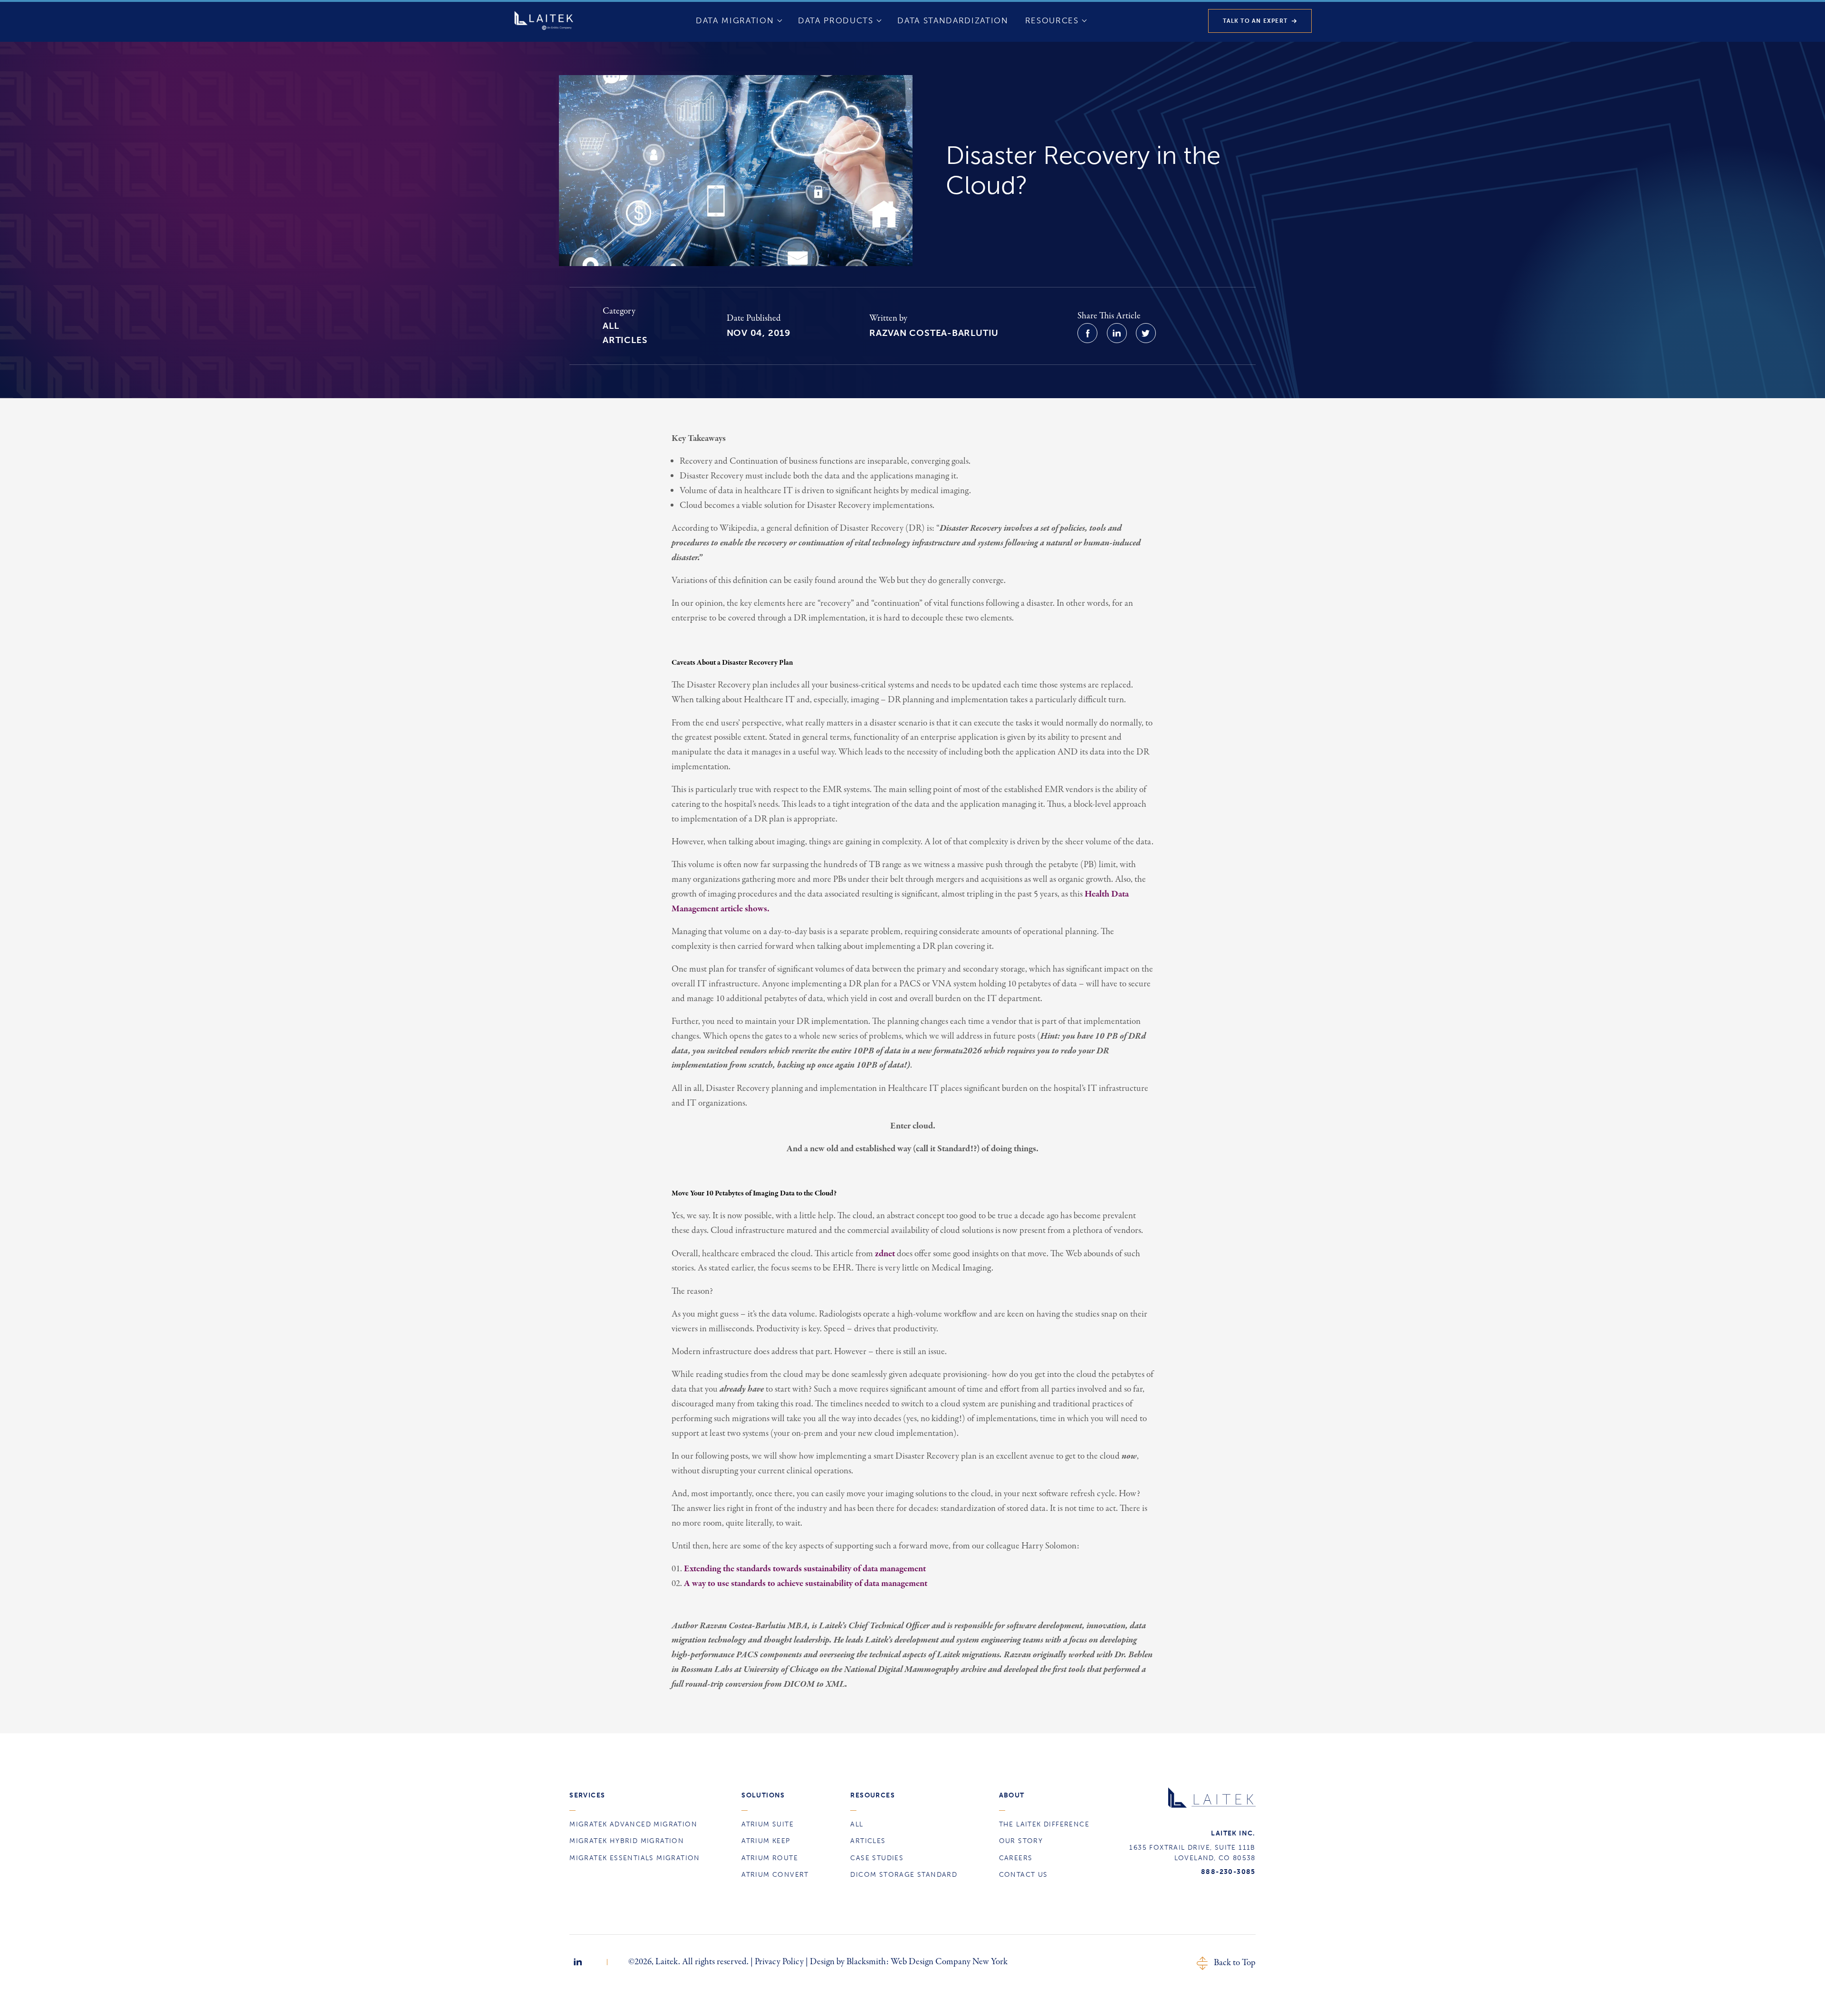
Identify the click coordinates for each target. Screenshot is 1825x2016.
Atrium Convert (775, 1875)
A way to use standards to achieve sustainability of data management (806, 1584)
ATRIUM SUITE (768, 1824)
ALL (857, 1824)
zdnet (885, 1254)
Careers (1016, 1858)
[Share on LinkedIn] (1117, 333)
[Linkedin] (578, 1962)
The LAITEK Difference (1044, 1824)
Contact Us (1023, 1875)
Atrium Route (770, 1858)
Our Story (1021, 1841)
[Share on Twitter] (1146, 333)
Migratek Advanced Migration (633, 1824)
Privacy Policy (779, 1962)
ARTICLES (868, 1841)
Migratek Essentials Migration (635, 1858)
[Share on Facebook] (1087, 333)
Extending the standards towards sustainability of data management (805, 1569)
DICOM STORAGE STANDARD (904, 1875)
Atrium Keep (766, 1841)
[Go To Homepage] (544, 21)
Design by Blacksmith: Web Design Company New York (909, 1962)
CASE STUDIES (877, 1858)
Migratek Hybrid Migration (627, 1841)
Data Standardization (953, 20)
